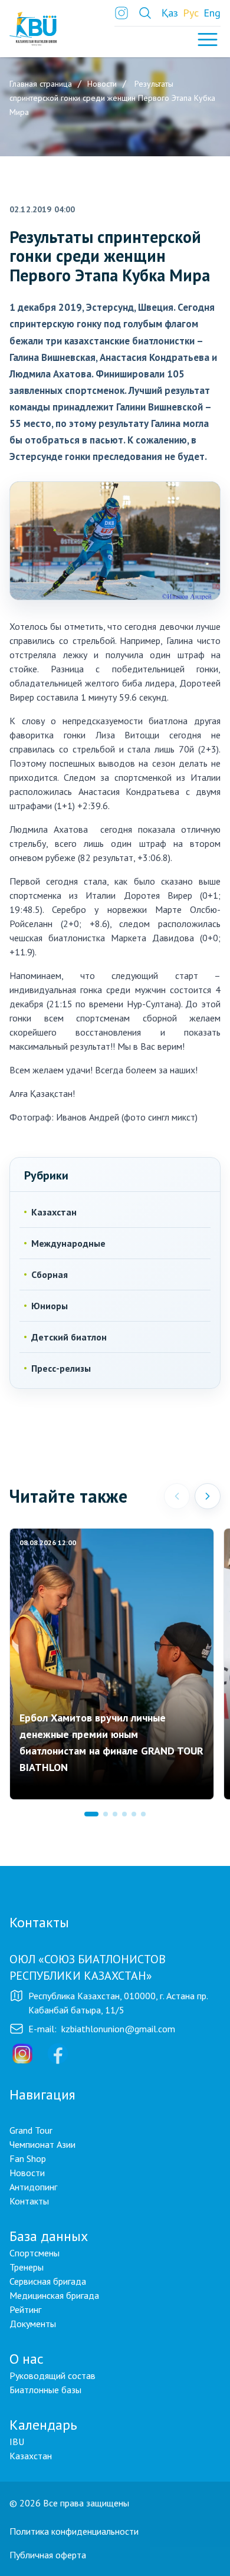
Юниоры (50, 1306)
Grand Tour (31, 2130)
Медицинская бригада (54, 2295)
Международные (68, 1243)
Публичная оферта (48, 2555)
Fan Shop (28, 2158)
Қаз (170, 13)
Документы (33, 2324)
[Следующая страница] (208, 1496)
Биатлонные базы (45, 2390)
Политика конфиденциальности (74, 2531)
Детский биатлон (69, 1337)
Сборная (50, 1274)
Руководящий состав (52, 2375)
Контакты (29, 2201)
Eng (212, 13)
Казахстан (54, 1212)
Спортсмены (34, 2253)
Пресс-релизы (61, 1368)
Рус (191, 13)
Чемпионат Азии (42, 2144)
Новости (27, 2173)
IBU (17, 2442)
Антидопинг (33, 2187)
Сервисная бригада (48, 2281)
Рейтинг (25, 2309)
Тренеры (27, 2267)
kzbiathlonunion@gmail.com (118, 2029)
